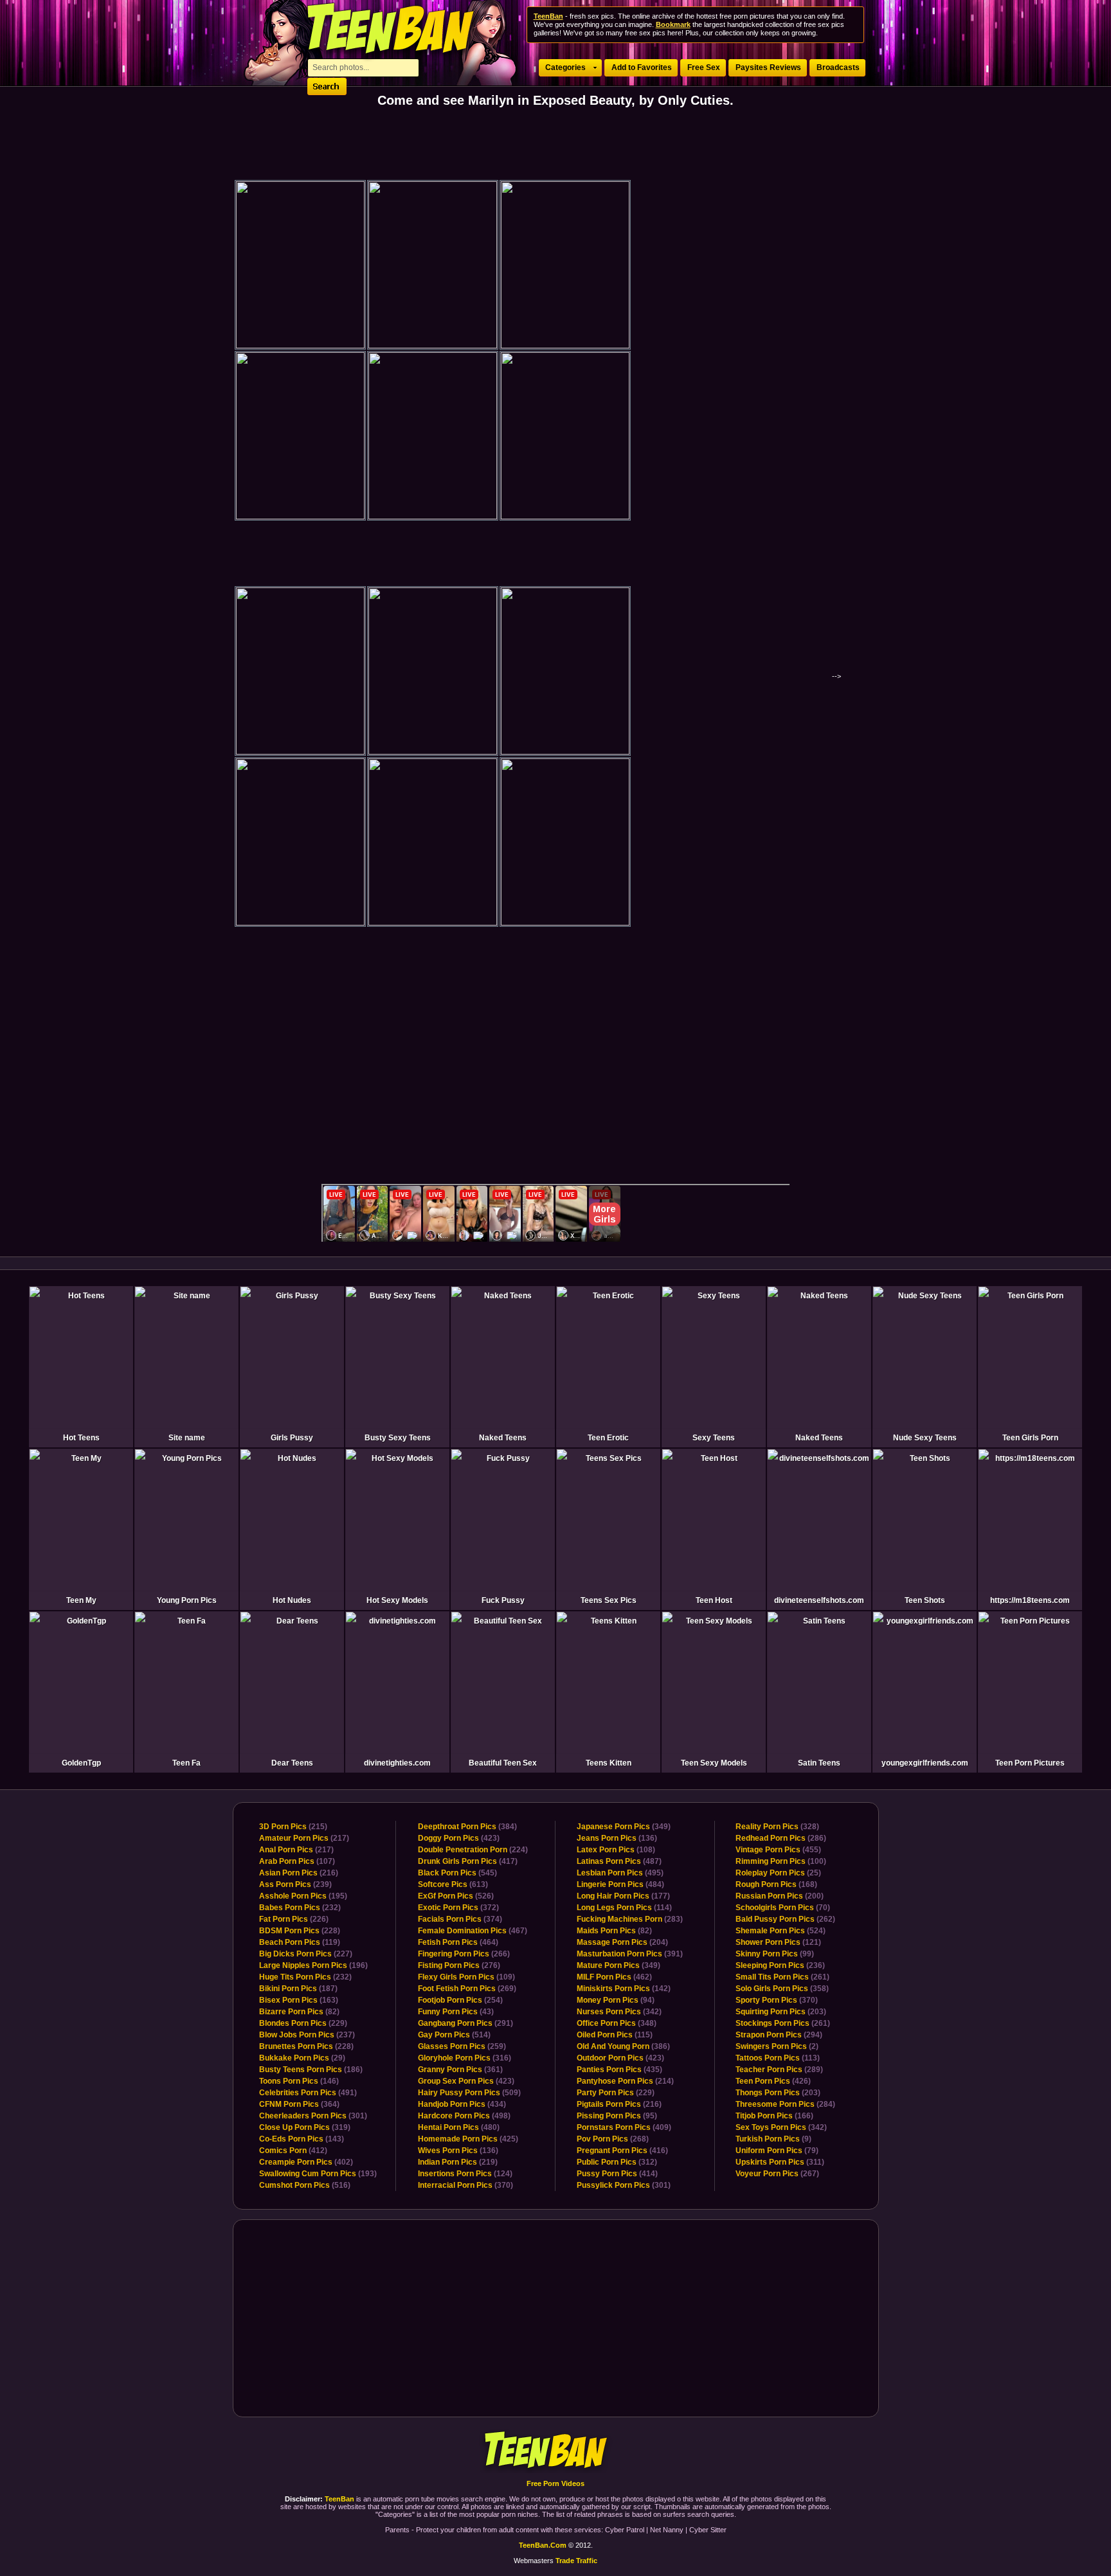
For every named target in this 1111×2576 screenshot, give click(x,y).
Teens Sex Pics (609, 1600)
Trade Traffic (576, 2561)
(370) (465, 2185)
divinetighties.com (397, 1763)
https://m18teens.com (1030, 1600)
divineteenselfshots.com (819, 1600)
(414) (617, 2174)
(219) (458, 2162)
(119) (300, 1942)
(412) (293, 2151)
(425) (468, 2139)
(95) (617, 2116)
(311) (780, 2162)
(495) (620, 1873)
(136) (458, 2151)
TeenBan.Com (543, 2545)
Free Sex (704, 67)
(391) (630, 1954)
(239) (295, 1884)
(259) (462, 2046)
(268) (613, 2139)
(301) (313, 2116)
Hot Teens (81, 1438)
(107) (297, 1861)
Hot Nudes (292, 1600)
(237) (307, 2035)
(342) (619, 2012)
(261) (782, 1977)
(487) (619, 1861)
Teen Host (714, 1600)
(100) (781, 1861)
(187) (298, 1989)
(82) (299, 2012)
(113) (778, 2058)
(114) (624, 1908)
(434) (462, 2104)
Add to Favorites (642, 67)
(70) (783, 1908)
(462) (614, 1977)
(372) (458, 1908)
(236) (780, 1965)
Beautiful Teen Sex (503, 1763)
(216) (299, 1873)
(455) (778, 1850)
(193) (318, 2174)
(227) (306, 1954)
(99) (775, 1954)
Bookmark (673, 24)
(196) (313, 1965)
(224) (473, 1850)
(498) (464, 2116)
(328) (777, 1827)
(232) (300, 1908)
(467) (473, 1931)
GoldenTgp (81, 1763)
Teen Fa (186, 1763)
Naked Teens (503, 1438)
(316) (465, 2058)
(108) (616, 1850)
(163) (299, 2000)
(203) (781, 2012)
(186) (311, 2070)
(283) (630, 1919)
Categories (565, 67)
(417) (468, 1861)
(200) (780, 1896)
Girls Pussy (292, 1438)
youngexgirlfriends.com (925, 1763)
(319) (305, 2127)
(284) (785, 2104)
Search (327, 86)
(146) (299, 2081)
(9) (773, 2139)
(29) (302, 2058)
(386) (623, 2046)
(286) (781, 1838)
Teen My (81, 1600)
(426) (773, 2081)
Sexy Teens (714, 1438)
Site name (187, 1438)
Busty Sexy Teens (398, 1438)
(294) (779, 2035)
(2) (777, 2046)
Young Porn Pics (187, 1600)
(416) (622, 2151)
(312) (617, 2162)
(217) (304, 1838)
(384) (467, 1827)
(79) (777, 2151)
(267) (777, 2174)
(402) (306, 2162)
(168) (776, 1884)
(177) (623, 1896)
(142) (624, 1989)
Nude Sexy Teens (925, 1438)
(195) (303, 1896)
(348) (617, 2023)
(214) (625, 2081)
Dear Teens (292, 1763)
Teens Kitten (609, 1763)
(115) (615, 2035)
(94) (616, 2000)
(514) (454, 2035)
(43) (456, 2012)
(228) (300, 1931)
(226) (294, 1919)
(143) (302, 2139)
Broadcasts (838, 67)
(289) (779, 2070)
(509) (469, 2093)
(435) (619, 2070)
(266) (464, 1954)
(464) (458, 1942)
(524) (781, 1931)
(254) (460, 2000)
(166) (774, 2116)
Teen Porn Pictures (1030, 1763)
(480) (459, 2127)
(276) (459, 1965)
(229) (303, 2023)
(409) (624, 2127)
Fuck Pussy (503, 1600)
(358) (782, 1989)
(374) (460, 1919)
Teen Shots (925, 1600)
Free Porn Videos (555, 2483)
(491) (308, 2093)
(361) (460, 2070)
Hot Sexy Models (397, 1600)
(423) (459, 1838)
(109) (466, 1977)
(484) (620, 1884)
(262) (785, 1919)
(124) (465, 2174)
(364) (299, 2104)
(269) (467, 1989)
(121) (778, 1942)
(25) (778, 1873)
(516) (305, 2185)
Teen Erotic (608, 1438)
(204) (622, 1942)
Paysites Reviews (768, 67)
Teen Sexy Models (714, 1763)
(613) (453, 1884)
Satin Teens (819, 1763)
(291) (465, 2023)
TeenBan (556, 2451)
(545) (457, 1873)
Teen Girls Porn (1030, 1438)
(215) (293, 1827)
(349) (624, 1827)
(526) (456, 1896)
